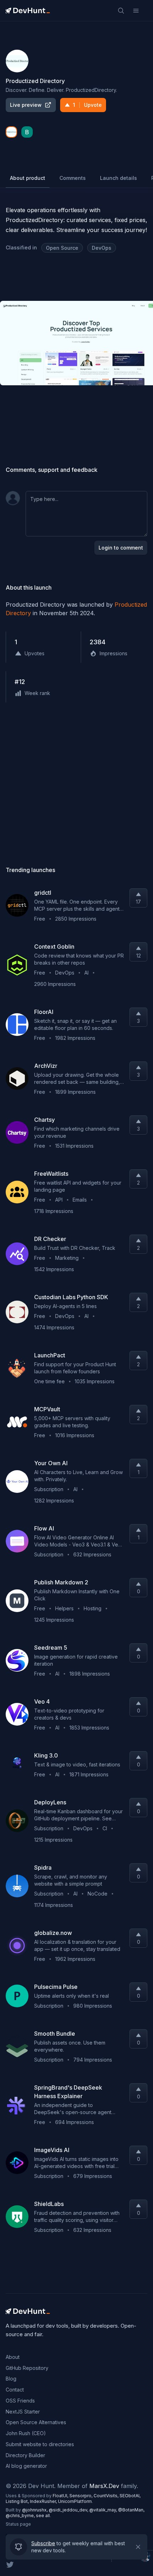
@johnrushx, (35, 2510)
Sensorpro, (81, 2496)
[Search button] (121, 11)
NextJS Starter (23, 2412)
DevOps (102, 248)
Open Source (62, 248)
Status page (18, 2524)
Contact (15, 2390)
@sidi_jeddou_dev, (69, 2510)
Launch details (118, 178)
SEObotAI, (130, 2496)
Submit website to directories (40, 2444)
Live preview (26, 105)
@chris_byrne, (21, 2516)
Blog (11, 2379)
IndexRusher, (44, 2501)
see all (43, 2516)
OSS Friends (20, 2401)
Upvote (87, 105)
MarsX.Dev (104, 2486)
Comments (73, 178)
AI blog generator (26, 2466)
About (13, 2357)
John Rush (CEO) (26, 2433)
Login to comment (121, 548)
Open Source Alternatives (36, 2422)
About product (28, 178)
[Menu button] (136, 11)
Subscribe (43, 2544)
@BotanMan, (131, 2510)
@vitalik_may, (104, 2510)
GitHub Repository (27, 2368)
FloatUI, (61, 2496)
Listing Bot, (18, 2501)
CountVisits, (107, 2496)
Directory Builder (25, 2455)
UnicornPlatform (75, 2501)
